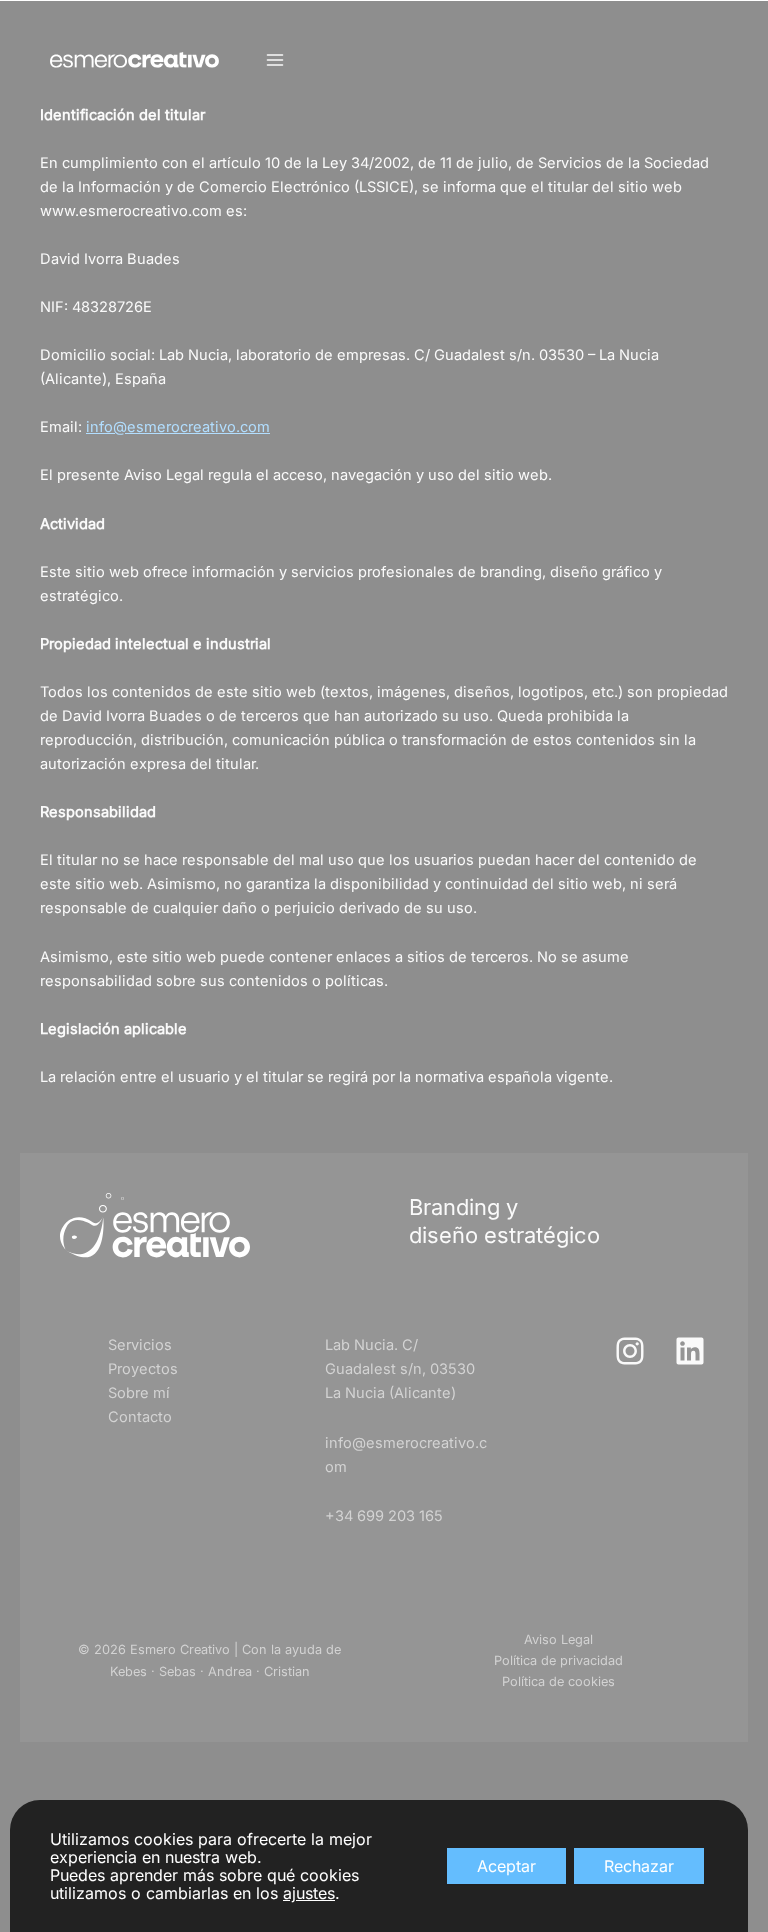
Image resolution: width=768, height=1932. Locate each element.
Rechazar (639, 1866)
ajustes (309, 1893)
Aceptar (506, 1866)
